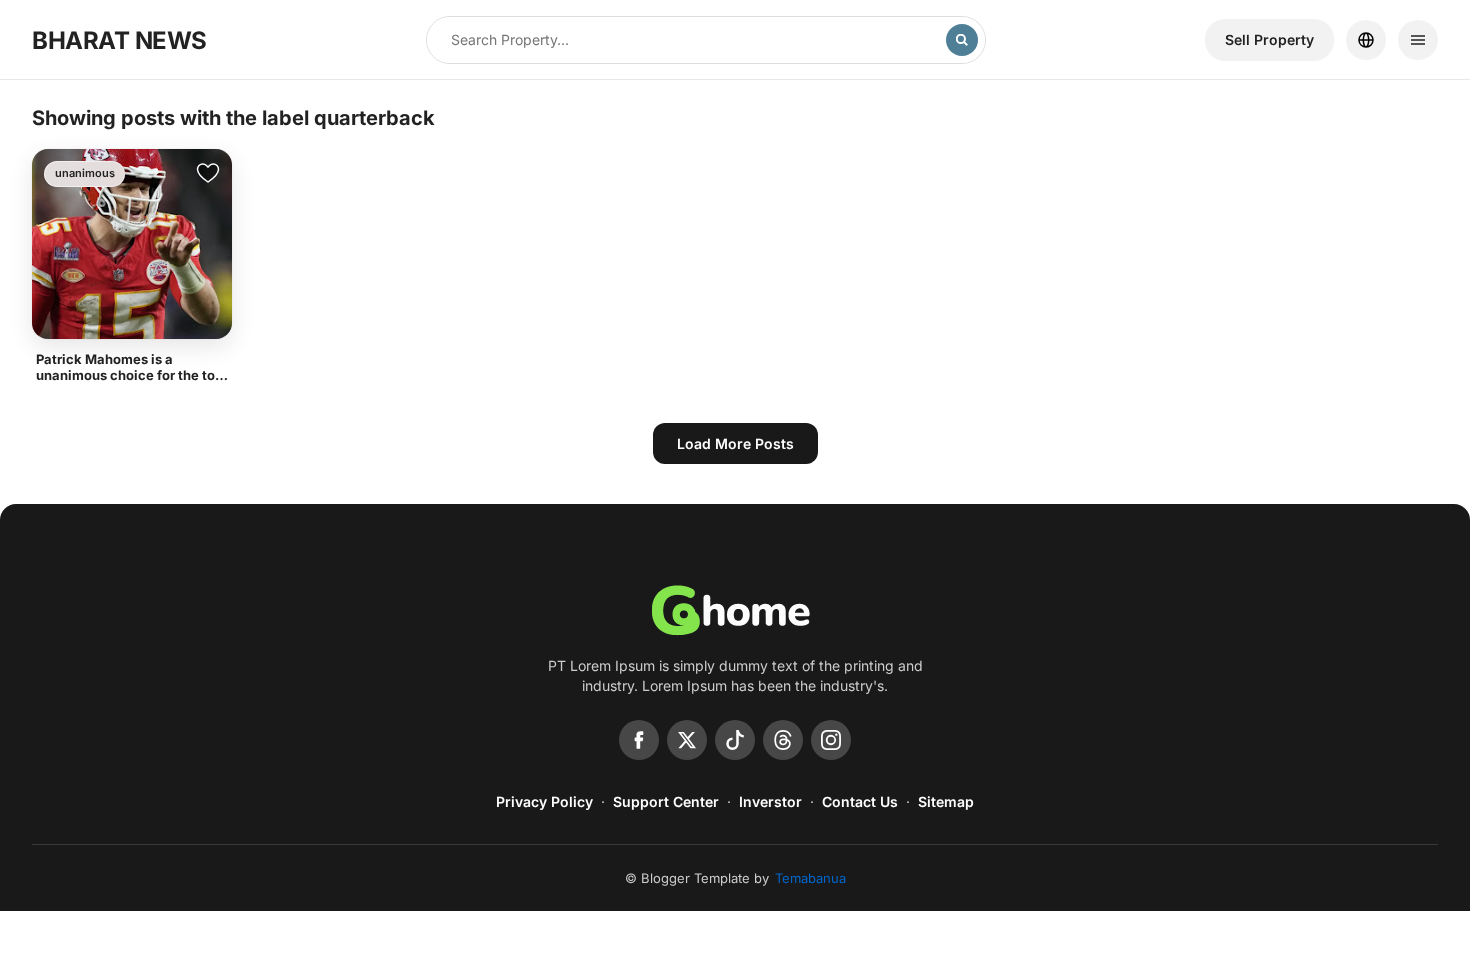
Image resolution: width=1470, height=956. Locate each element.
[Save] (208, 173)
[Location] (1366, 40)
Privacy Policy (544, 801)
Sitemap (946, 801)
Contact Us (860, 801)
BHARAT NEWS (119, 40)
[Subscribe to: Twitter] (687, 740)
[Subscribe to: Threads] (783, 740)
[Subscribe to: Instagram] (831, 740)
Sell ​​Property (1269, 39)
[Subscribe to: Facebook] (639, 740)
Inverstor (770, 801)
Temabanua (810, 878)
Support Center (666, 801)
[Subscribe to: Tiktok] (735, 740)
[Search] (962, 40)
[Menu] (1418, 40)
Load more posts (735, 443)
